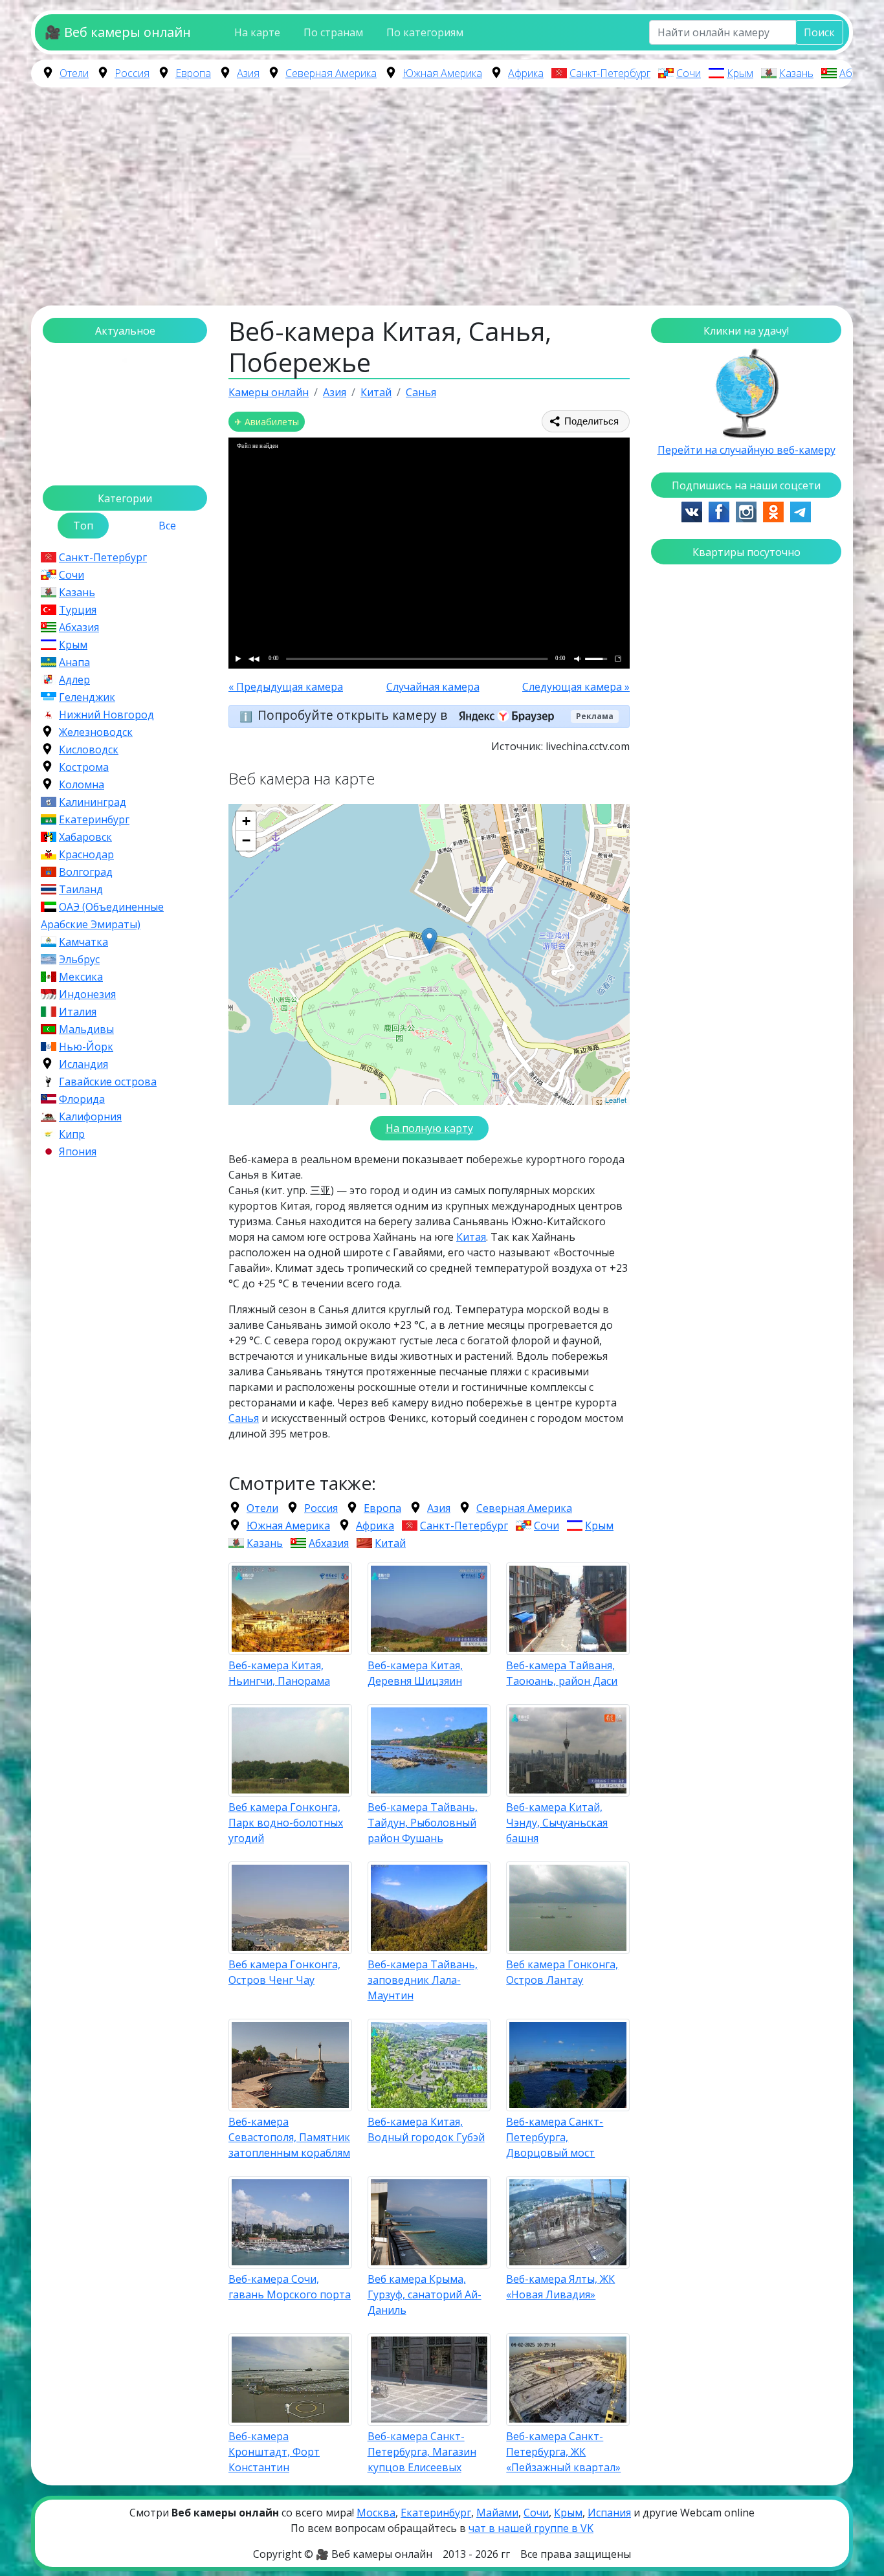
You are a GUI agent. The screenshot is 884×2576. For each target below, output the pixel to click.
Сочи (689, 73)
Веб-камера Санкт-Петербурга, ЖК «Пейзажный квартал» (563, 2452)
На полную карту (429, 1128)
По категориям (425, 32)
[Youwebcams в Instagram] (746, 511)
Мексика (81, 977)
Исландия (83, 1064)
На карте (257, 32)
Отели (74, 73)
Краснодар (86, 854)
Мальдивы (86, 1029)
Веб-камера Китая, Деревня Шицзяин (415, 1673)
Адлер (74, 680)
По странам (333, 32)
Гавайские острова (108, 1082)
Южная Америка (442, 73)
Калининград (93, 802)
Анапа (74, 662)
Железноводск (96, 732)
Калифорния (90, 1116)
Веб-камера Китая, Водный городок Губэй (426, 2129)
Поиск (819, 32)
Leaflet (616, 1100)
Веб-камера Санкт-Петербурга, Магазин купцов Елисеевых (422, 2452)
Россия (132, 73)
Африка (526, 73)
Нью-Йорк (86, 1047)
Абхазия (859, 73)
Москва (376, 2513)
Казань (796, 73)
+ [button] (246, 821)
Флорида (82, 1099)
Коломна (82, 784)
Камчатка (83, 942)
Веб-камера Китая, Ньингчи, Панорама (279, 1673)
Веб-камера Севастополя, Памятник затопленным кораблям (289, 2137)
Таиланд (81, 889)
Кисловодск (89, 749)
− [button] (246, 840)
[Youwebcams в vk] (692, 511)
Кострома (84, 767)
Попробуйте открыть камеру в (354, 715)
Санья (244, 1418)
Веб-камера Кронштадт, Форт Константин (274, 2452)
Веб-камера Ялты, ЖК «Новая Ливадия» (560, 2287)
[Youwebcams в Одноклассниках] (773, 511)
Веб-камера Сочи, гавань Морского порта (290, 2287)
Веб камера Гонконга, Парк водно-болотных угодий (286, 1823)
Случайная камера (433, 687)
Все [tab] (167, 526)
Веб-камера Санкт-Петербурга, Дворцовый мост (555, 2137)
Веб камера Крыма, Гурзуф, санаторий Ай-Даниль (425, 2294)
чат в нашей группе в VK (531, 2528)
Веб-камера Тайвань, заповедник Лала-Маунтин (423, 1980)
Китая (471, 1237)
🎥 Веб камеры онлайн (118, 32)
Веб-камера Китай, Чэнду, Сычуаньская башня (557, 1823)
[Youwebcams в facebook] (719, 511)
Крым (740, 73)
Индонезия (87, 994)
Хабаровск (85, 837)
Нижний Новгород (106, 715)
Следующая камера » (576, 687)
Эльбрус (79, 959)
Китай (390, 1543)
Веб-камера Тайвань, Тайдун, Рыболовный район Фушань (423, 1823)
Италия (78, 1012)
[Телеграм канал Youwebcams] (801, 511)
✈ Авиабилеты (267, 422)
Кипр (72, 1134)
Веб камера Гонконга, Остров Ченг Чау (284, 1972)
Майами (497, 2513)
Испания (609, 2513)
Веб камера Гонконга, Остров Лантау (562, 1972)
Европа (193, 73)
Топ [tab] (83, 526)
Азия (248, 73)
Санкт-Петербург (610, 73)
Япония (78, 1151)
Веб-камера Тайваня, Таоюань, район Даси (562, 1673)
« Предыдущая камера (286, 687)
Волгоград (86, 872)
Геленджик (87, 697)
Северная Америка (331, 73)
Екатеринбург (94, 819)
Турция (78, 610)
